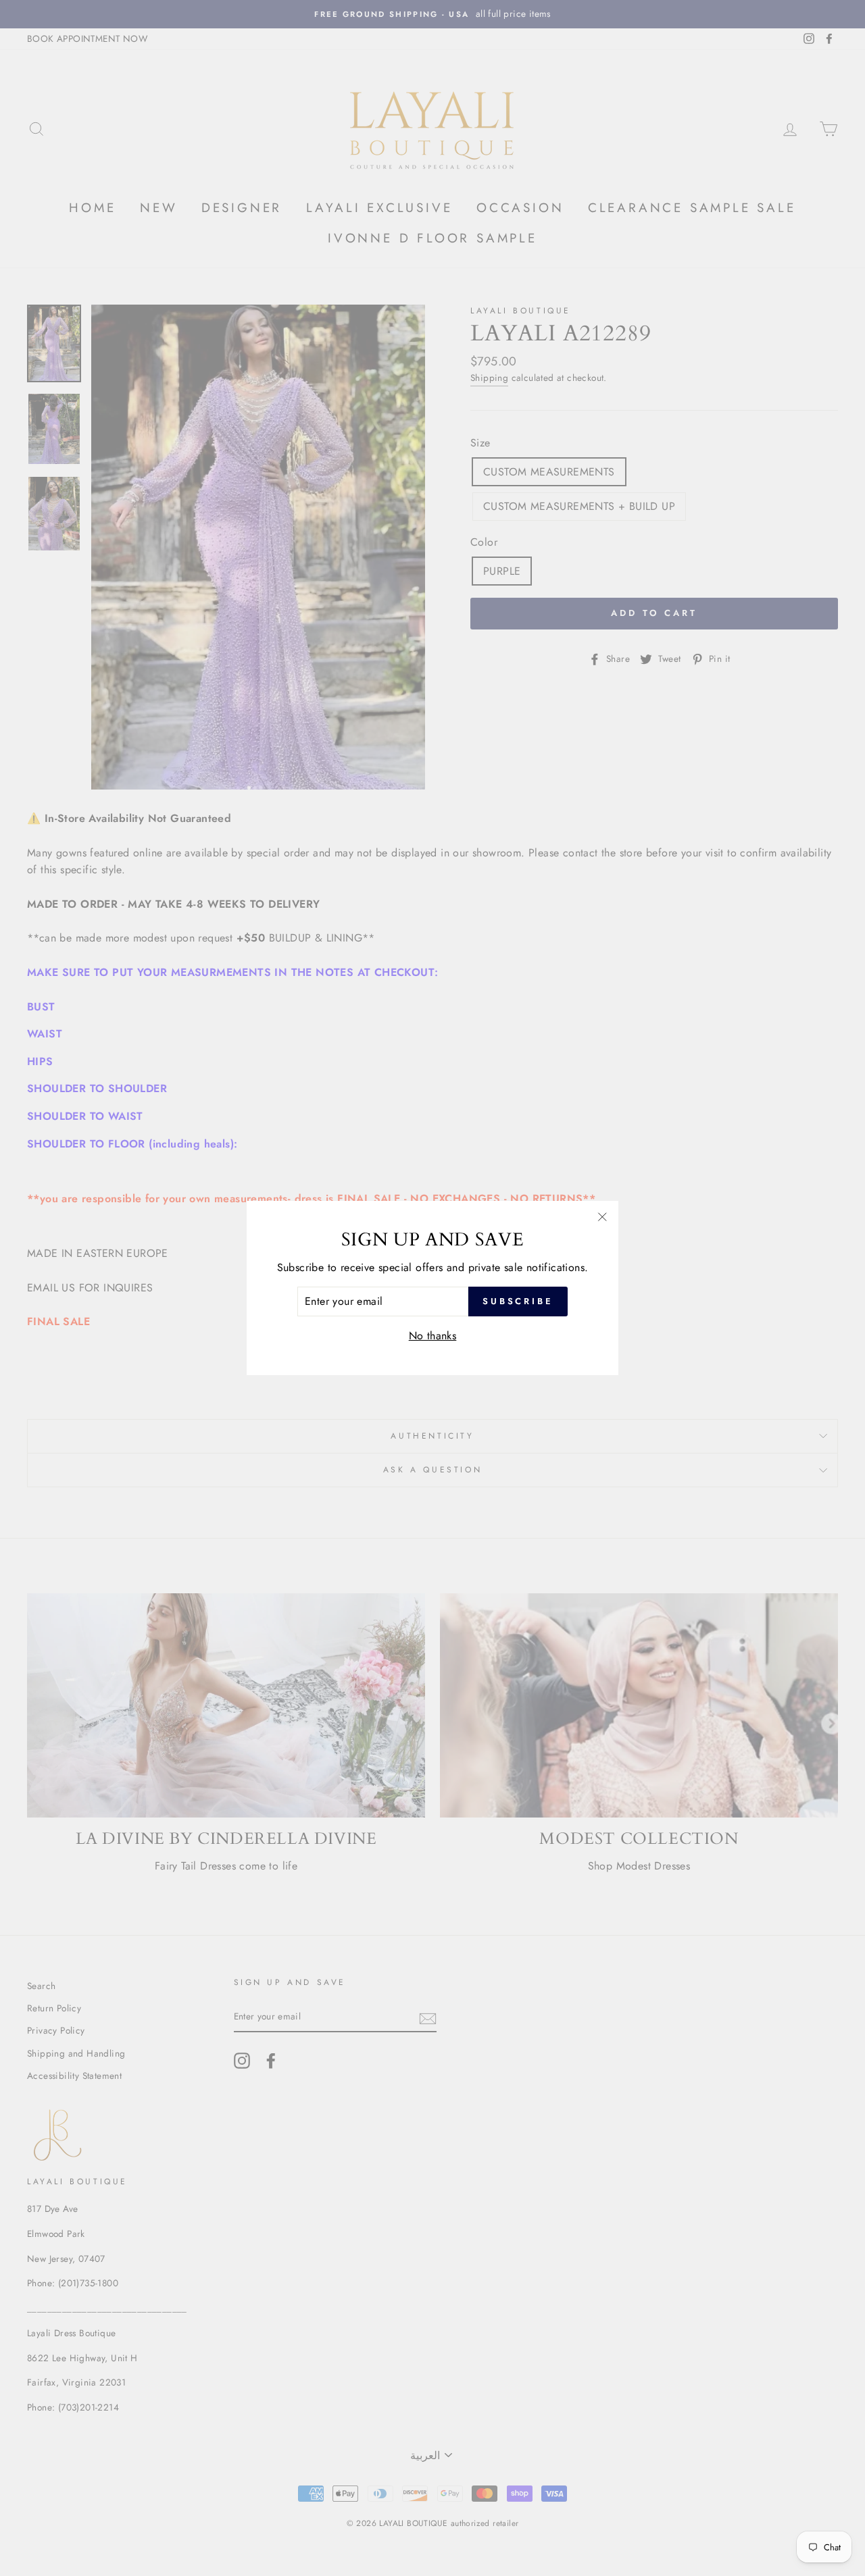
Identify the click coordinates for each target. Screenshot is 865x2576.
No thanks (433, 1336)
